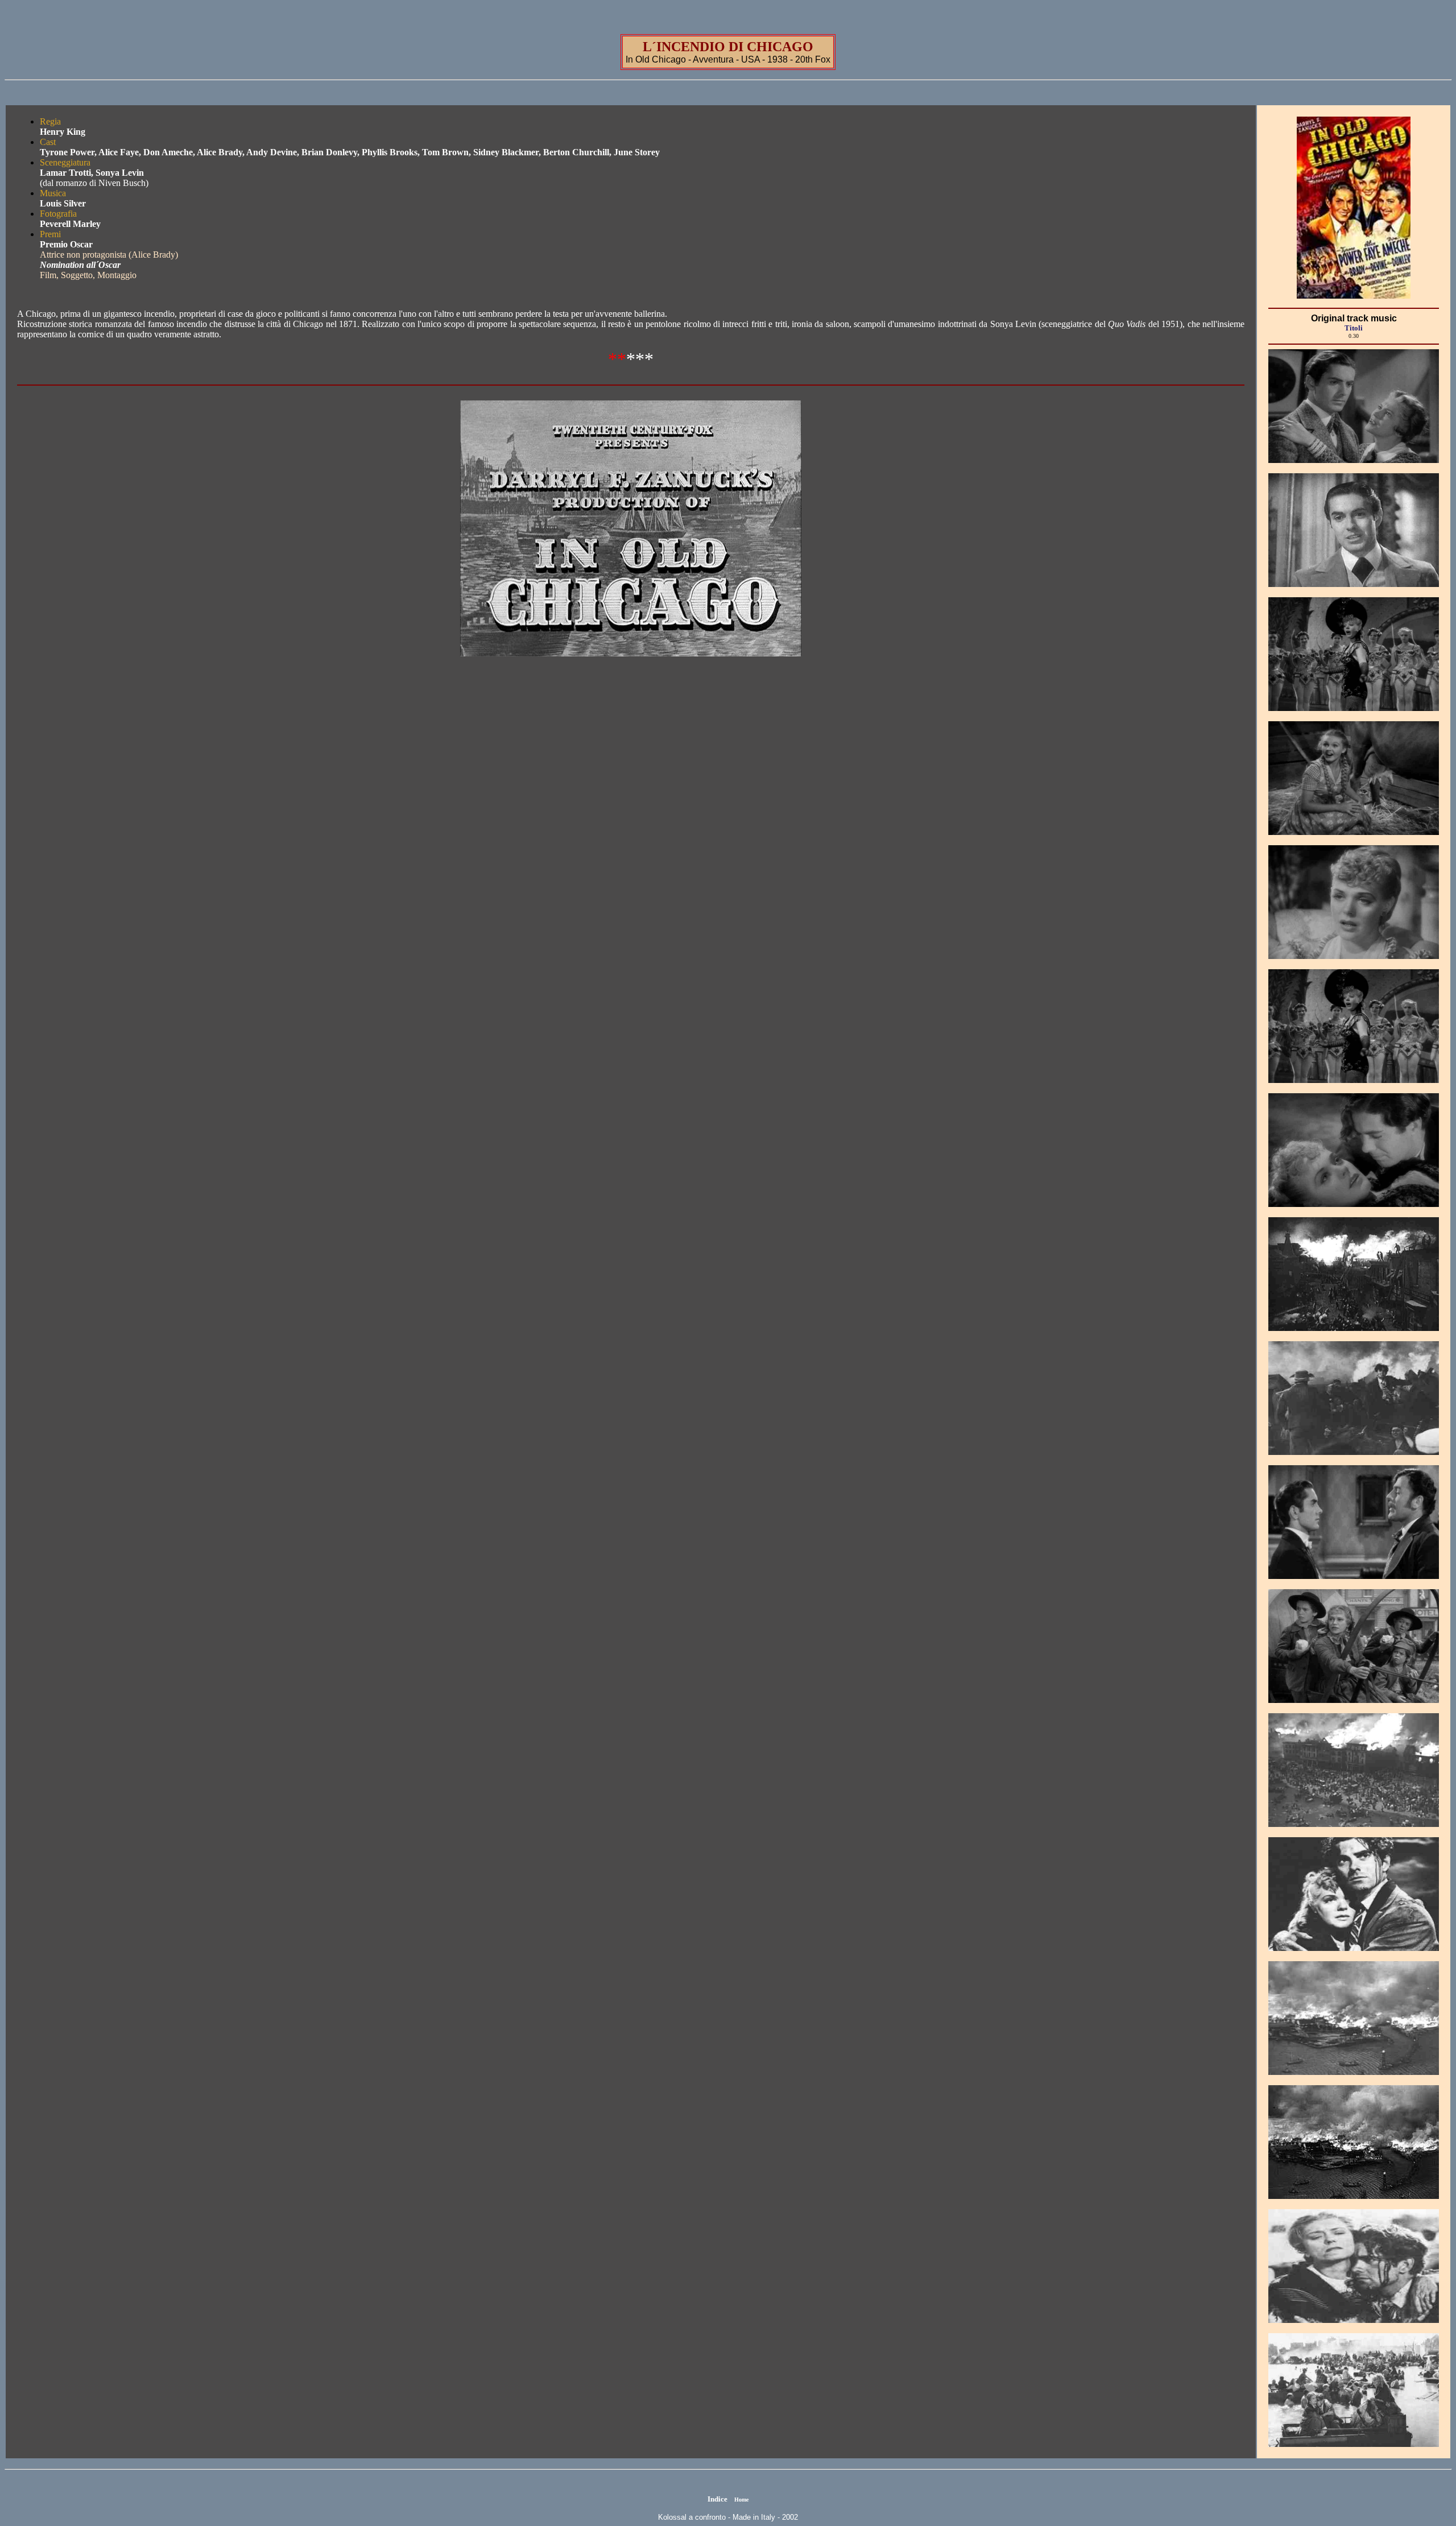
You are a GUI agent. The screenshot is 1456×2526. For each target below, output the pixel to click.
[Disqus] (631, 850)
